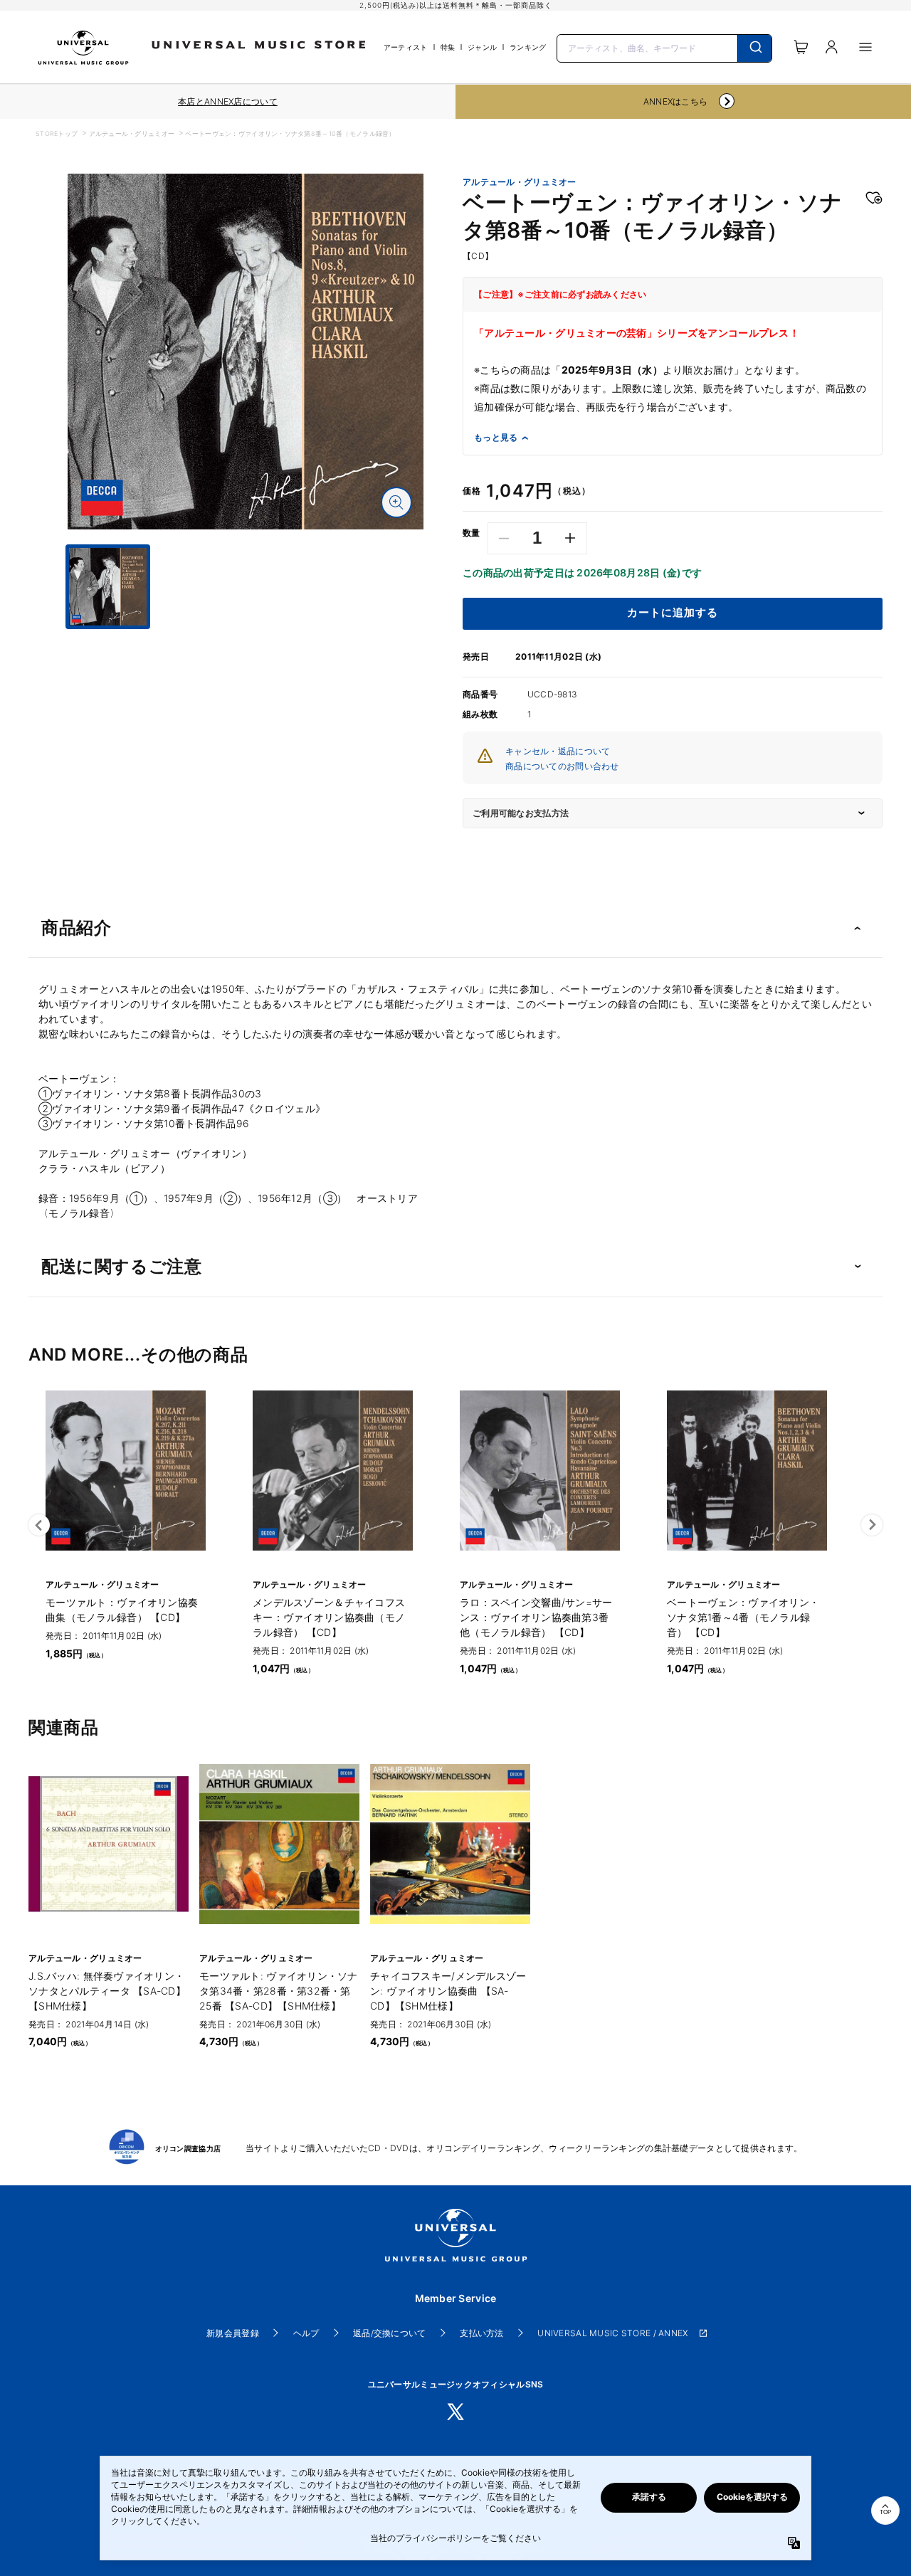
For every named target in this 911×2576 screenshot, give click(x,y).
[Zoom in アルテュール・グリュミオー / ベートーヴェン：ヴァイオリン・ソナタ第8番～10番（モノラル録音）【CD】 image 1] (396, 502)
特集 (448, 47)
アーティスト (406, 47)
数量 (472, 533)
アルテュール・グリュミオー (132, 133)
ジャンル (482, 47)
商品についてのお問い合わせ (562, 766)
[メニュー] (865, 47)
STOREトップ (57, 133)
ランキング (528, 47)
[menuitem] (246, 642)
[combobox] (665, 47)
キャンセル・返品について (558, 751)
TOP (885, 2512)
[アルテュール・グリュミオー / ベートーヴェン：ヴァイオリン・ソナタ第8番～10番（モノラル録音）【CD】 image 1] (246, 352)
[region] (228, 102)
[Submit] (755, 48)
